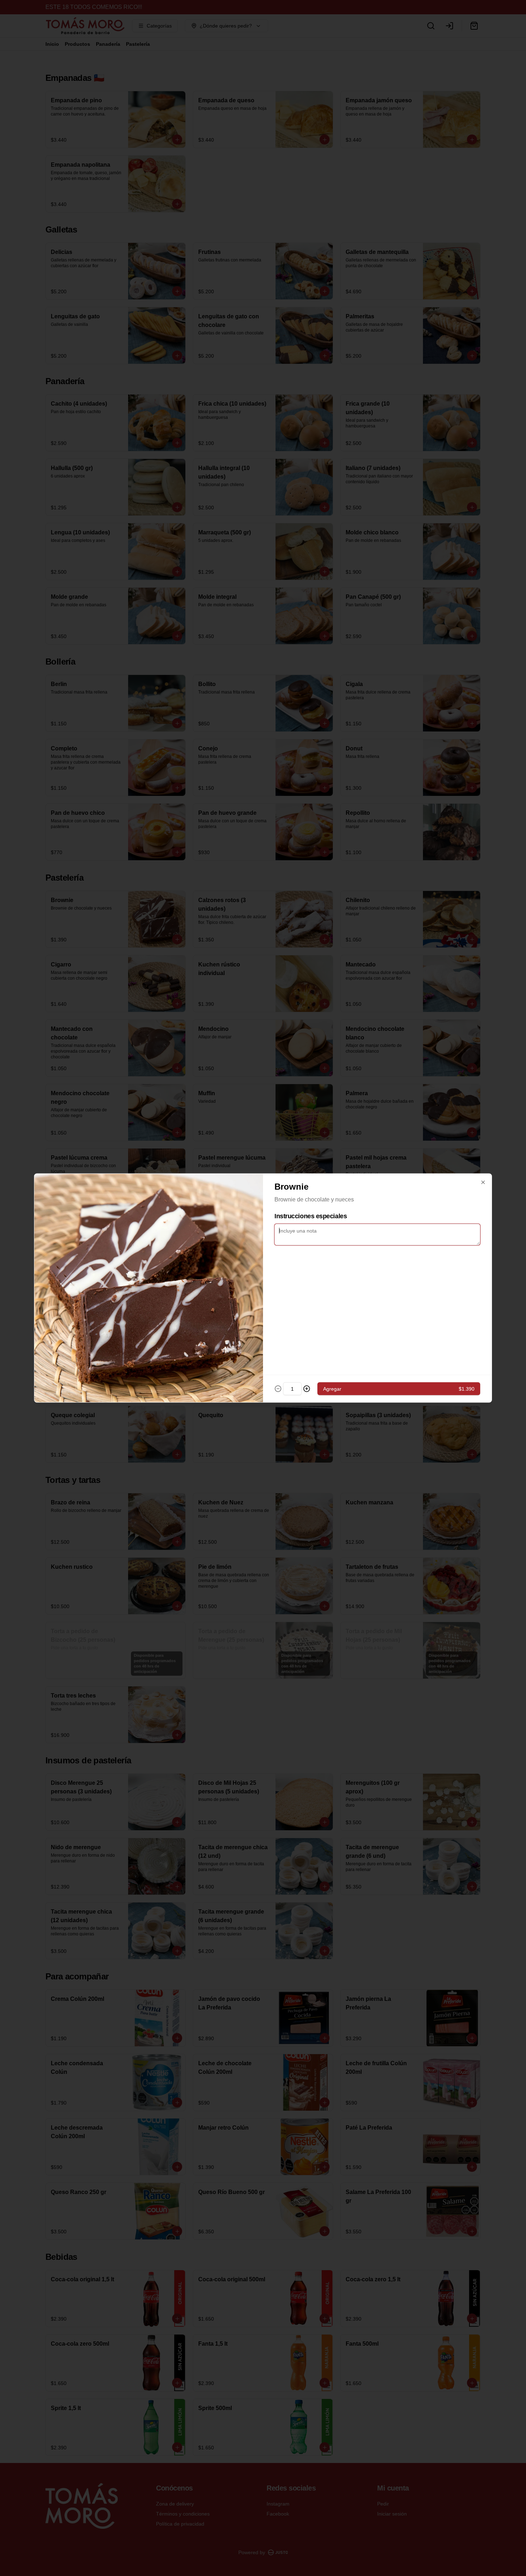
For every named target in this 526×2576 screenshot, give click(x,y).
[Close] (483, 1182)
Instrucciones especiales (311, 1216)
